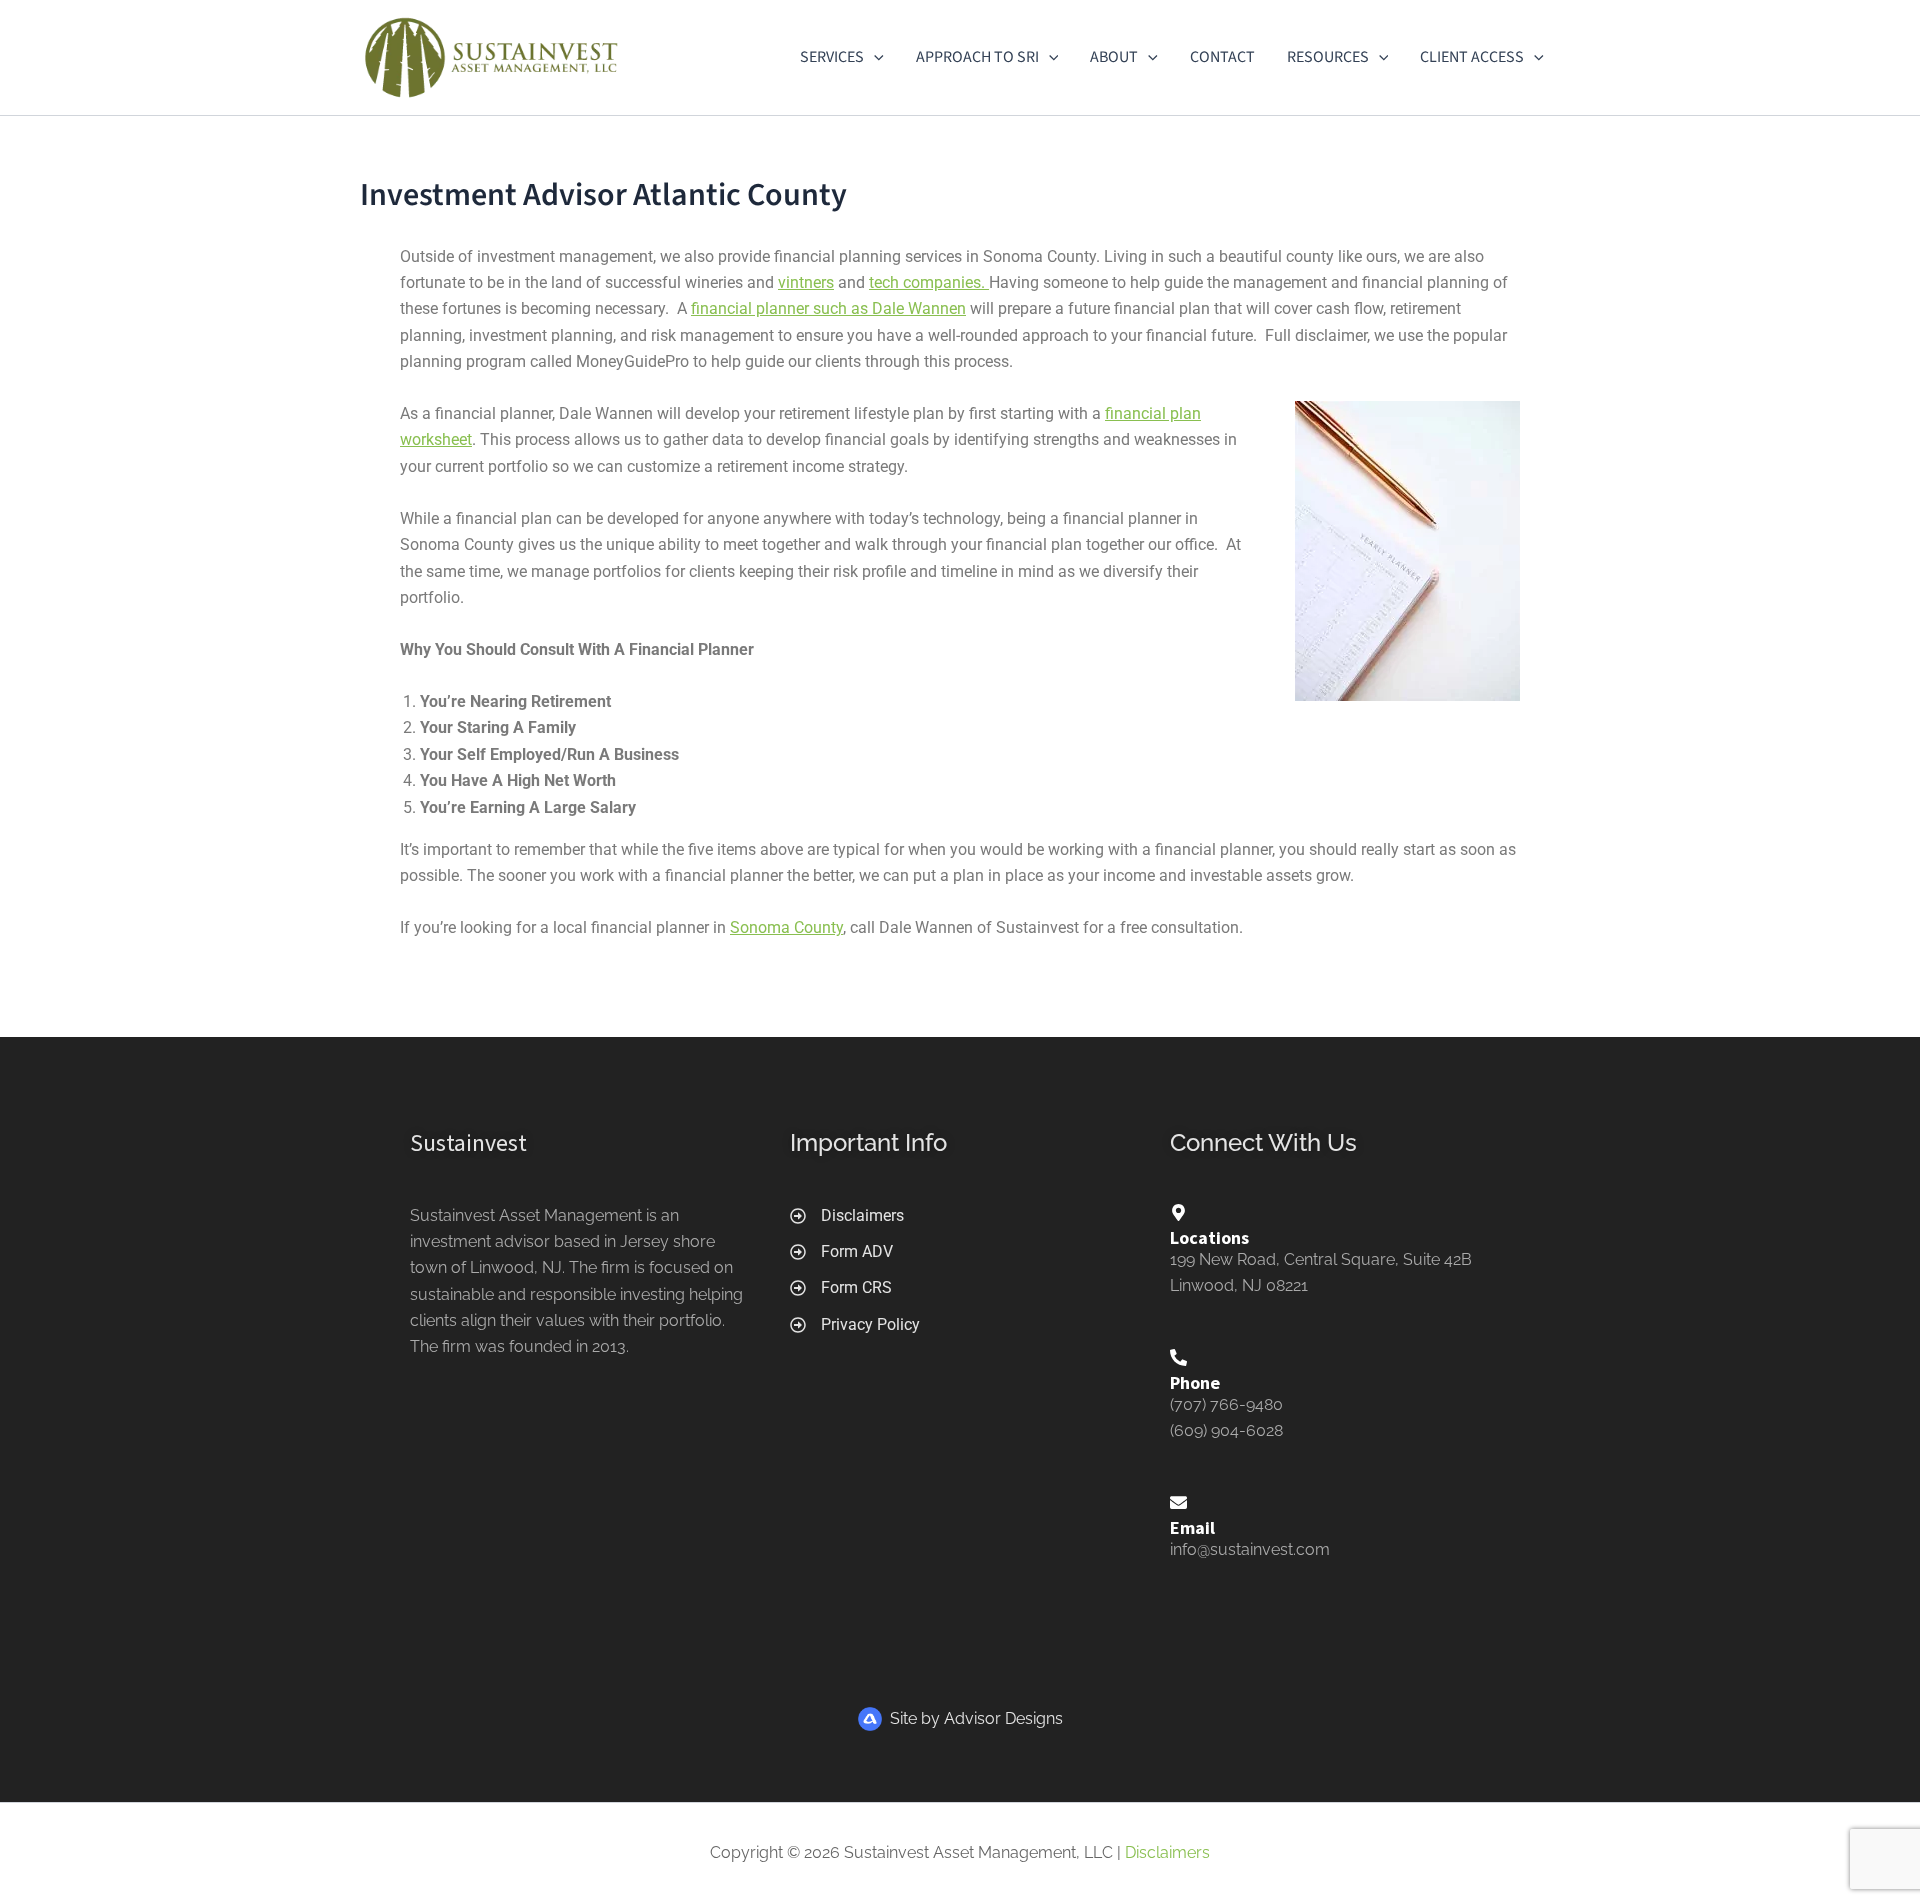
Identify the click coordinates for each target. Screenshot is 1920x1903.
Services (832, 57)
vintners (806, 282)
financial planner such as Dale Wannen (828, 308)
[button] (874, 57)
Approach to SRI (977, 57)
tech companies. (929, 282)
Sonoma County (786, 927)
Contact (1222, 57)
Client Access (1472, 57)
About (1114, 57)
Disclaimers (1167, 1852)
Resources (1328, 57)
